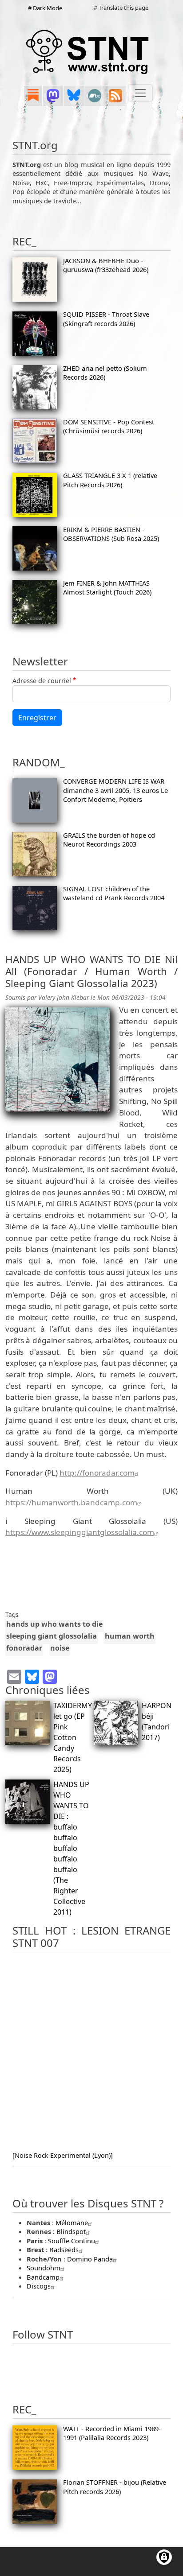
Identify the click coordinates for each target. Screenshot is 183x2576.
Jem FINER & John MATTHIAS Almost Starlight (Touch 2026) (107, 587)
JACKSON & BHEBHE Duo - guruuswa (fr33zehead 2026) (106, 265)
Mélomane (72, 2222)
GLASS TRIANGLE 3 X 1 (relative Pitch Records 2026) (110, 480)
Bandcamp (43, 2277)
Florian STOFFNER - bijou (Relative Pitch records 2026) (115, 2487)
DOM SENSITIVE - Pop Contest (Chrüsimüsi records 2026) (109, 426)
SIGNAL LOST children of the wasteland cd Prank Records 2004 (114, 893)
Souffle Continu (72, 2241)
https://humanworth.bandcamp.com (71, 1502)
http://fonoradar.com (97, 1473)
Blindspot (71, 2231)
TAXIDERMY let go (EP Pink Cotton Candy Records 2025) (73, 1737)
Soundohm (44, 2268)
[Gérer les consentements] (164, 2557)
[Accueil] (88, 51)
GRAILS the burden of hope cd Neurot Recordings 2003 (109, 839)
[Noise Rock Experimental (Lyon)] (63, 2155)
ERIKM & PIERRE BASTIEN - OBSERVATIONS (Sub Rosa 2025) (111, 534)
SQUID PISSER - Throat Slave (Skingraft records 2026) (106, 319)
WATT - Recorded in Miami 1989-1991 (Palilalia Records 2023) (112, 2433)
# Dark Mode (45, 8)
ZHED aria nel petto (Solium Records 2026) (105, 373)
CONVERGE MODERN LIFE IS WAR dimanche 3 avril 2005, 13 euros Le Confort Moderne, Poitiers (115, 790)
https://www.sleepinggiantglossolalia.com (80, 1532)
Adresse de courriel (42, 680)
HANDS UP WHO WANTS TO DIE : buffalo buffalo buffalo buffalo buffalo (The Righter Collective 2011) (71, 1848)
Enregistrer (37, 718)
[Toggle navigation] (140, 93)
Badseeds (64, 2250)
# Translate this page (121, 8)
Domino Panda (90, 2259)
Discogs (39, 2286)
